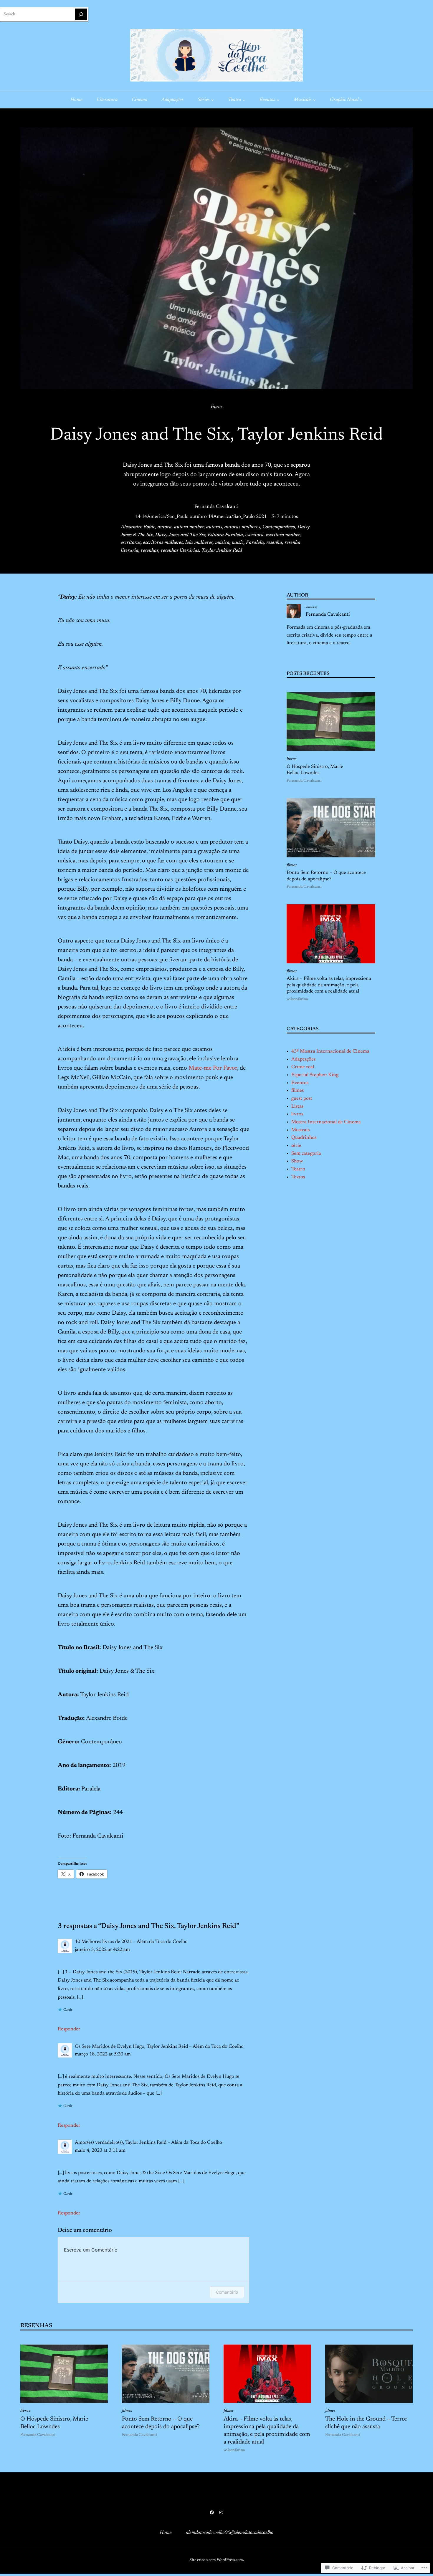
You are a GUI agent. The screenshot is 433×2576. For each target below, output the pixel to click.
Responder (69, 2029)
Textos (298, 1177)
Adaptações (303, 1059)
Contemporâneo (279, 527)
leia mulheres (199, 543)
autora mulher (189, 527)
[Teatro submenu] (244, 100)
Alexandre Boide (138, 527)
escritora (254, 535)
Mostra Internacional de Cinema (326, 1122)
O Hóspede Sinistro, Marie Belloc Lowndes (315, 770)
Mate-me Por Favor (213, 1068)
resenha (274, 543)
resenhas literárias (180, 551)
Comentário (227, 2292)
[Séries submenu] (212, 100)
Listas (297, 1106)
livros (217, 407)
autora (165, 527)
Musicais (300, 1130)
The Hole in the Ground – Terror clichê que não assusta (366, 2423)
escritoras (131, 543)
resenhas (150, 551)
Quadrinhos (304, 1138)
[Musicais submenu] (314, 100)
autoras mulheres (242, 527)
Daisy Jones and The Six (180, 535)
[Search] (81, 14)
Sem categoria (306, 1154)
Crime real (303, 1067)
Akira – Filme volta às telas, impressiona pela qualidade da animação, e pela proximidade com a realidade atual (329, 985)
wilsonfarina (297, 999)
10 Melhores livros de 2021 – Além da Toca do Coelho (131, 1942)
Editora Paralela (225, 535)
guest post (302, 1099)
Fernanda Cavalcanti (216, 507)
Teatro (298, 1169)
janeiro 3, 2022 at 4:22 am (102, 1950)
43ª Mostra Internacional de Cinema (330, 1051)
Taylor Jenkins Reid (222, 551)
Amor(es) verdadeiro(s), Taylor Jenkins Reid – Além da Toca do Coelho (148, 2143)
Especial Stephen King (315, 1075)
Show (297, 1161)
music (238, 543)
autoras (214, 527)
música (222, 543)
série (296, 1146)
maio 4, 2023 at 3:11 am (100, 2151)
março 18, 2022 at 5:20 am (103, 2054)
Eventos (300, 1083)
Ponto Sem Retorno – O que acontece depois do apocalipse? (326, 876)
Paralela (255, 543)
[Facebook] (212, 2512)
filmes (292, 865)
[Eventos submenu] (278, 100)
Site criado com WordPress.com (216, 2560)
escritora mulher (283, 535)
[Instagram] (221, 2512)
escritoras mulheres (163, 543)
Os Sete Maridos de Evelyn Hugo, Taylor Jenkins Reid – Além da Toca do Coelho (159, 2047)
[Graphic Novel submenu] (361, 100)
